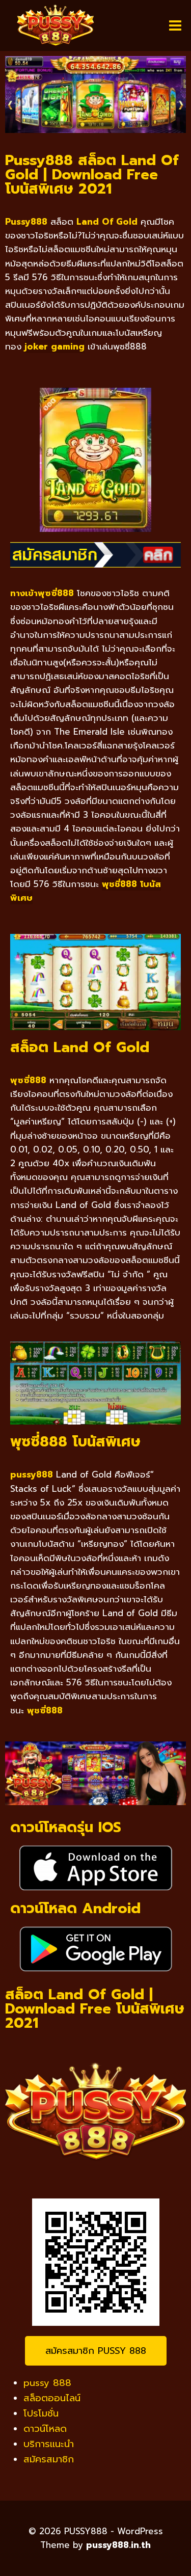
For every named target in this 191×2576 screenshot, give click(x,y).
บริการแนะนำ (49, 2444)
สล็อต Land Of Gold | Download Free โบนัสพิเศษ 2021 (95, 2009)
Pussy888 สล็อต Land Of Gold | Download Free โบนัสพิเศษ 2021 (92, 175)
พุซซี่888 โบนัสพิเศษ (75, 1442)
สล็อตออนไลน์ (52, 2398)
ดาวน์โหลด (45, 2429)
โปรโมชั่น (41, 2413)
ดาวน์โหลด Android (75, 1908)
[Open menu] (175, 25)
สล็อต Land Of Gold (80, 1047)
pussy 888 (47, 2383)
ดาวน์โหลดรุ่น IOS (66, 1827)
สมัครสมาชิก (49, 2459)
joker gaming (54, 346)
